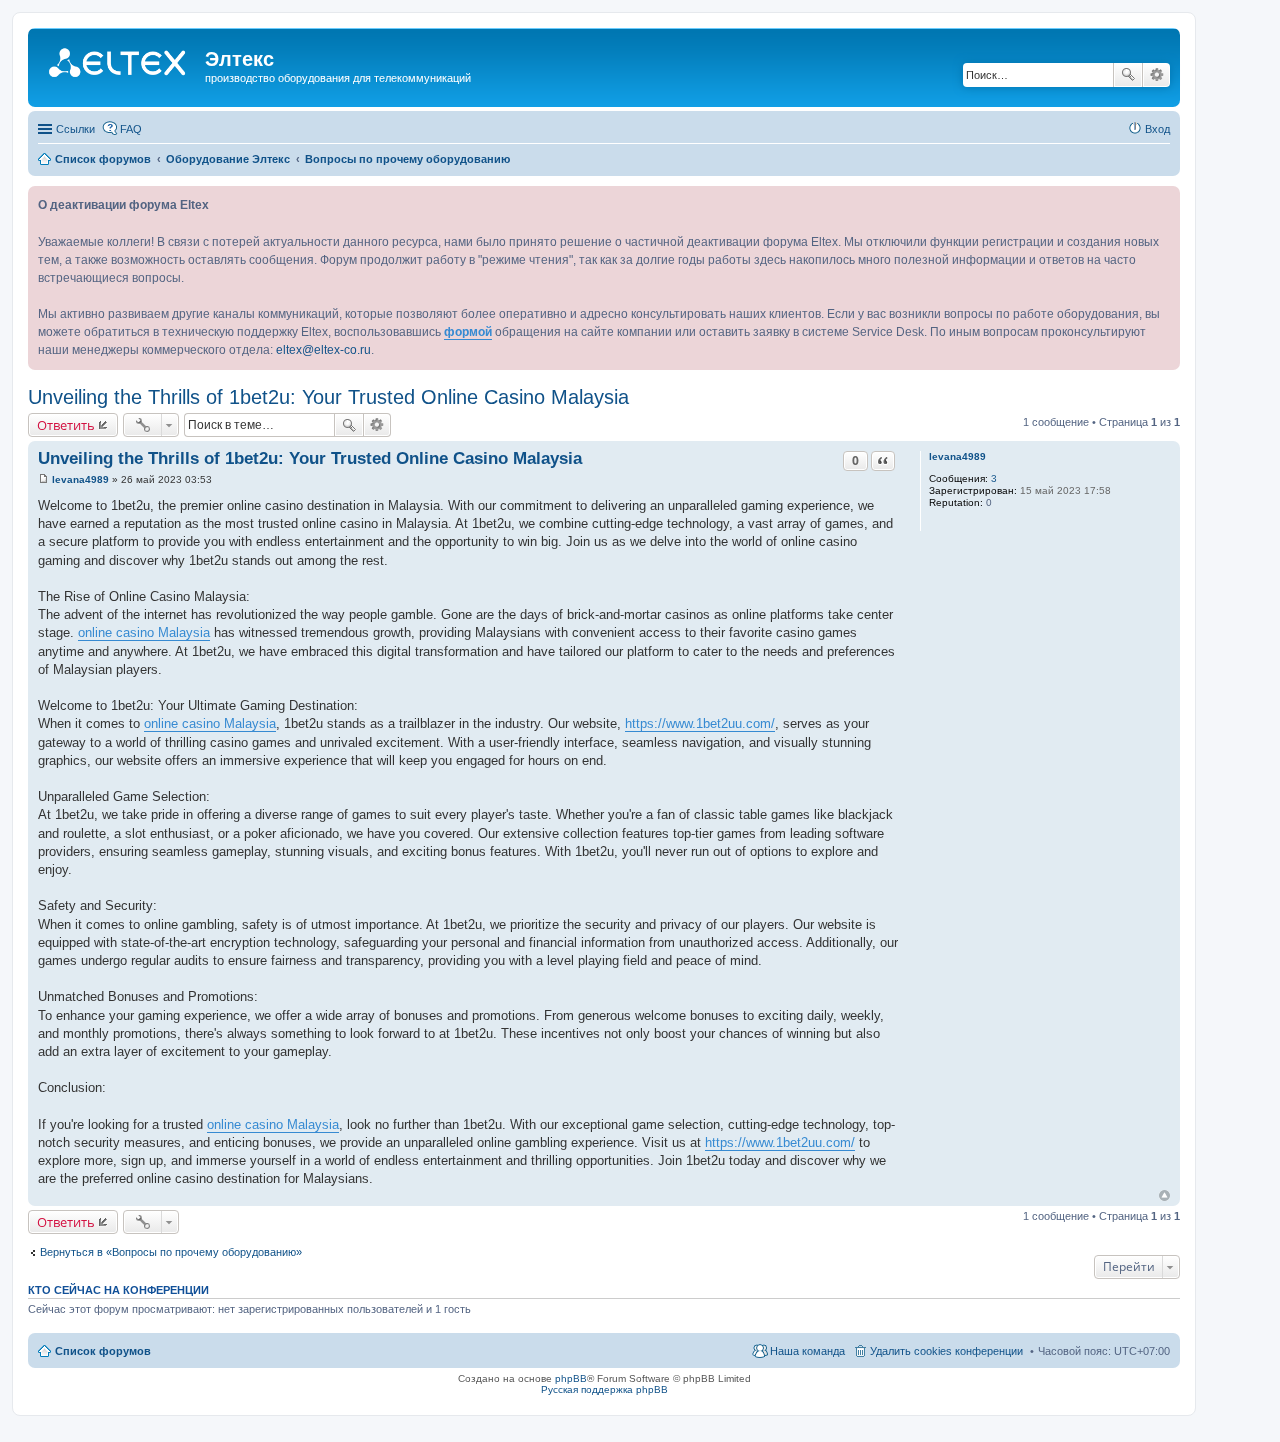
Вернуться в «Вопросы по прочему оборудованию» (171, 1252)
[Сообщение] (43, 479)
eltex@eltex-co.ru (323, 350)
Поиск (1128, 75)
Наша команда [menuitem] (807, 1351)
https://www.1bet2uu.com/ (700, 723)
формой (468, 332)
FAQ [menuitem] (131, 129)
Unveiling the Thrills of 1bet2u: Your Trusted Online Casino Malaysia (328, 397)
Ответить (66, 425)
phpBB (571, 1378)
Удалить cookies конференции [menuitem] (946, 1351)
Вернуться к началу (1164, 1195)
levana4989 (957, 456)
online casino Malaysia (144, 632)
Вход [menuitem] (1157, 129)
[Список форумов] (119, 65)
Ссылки (75, 129)
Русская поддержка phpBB (604, 1389)
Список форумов (103, 1351)
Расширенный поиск (1156, 75)
